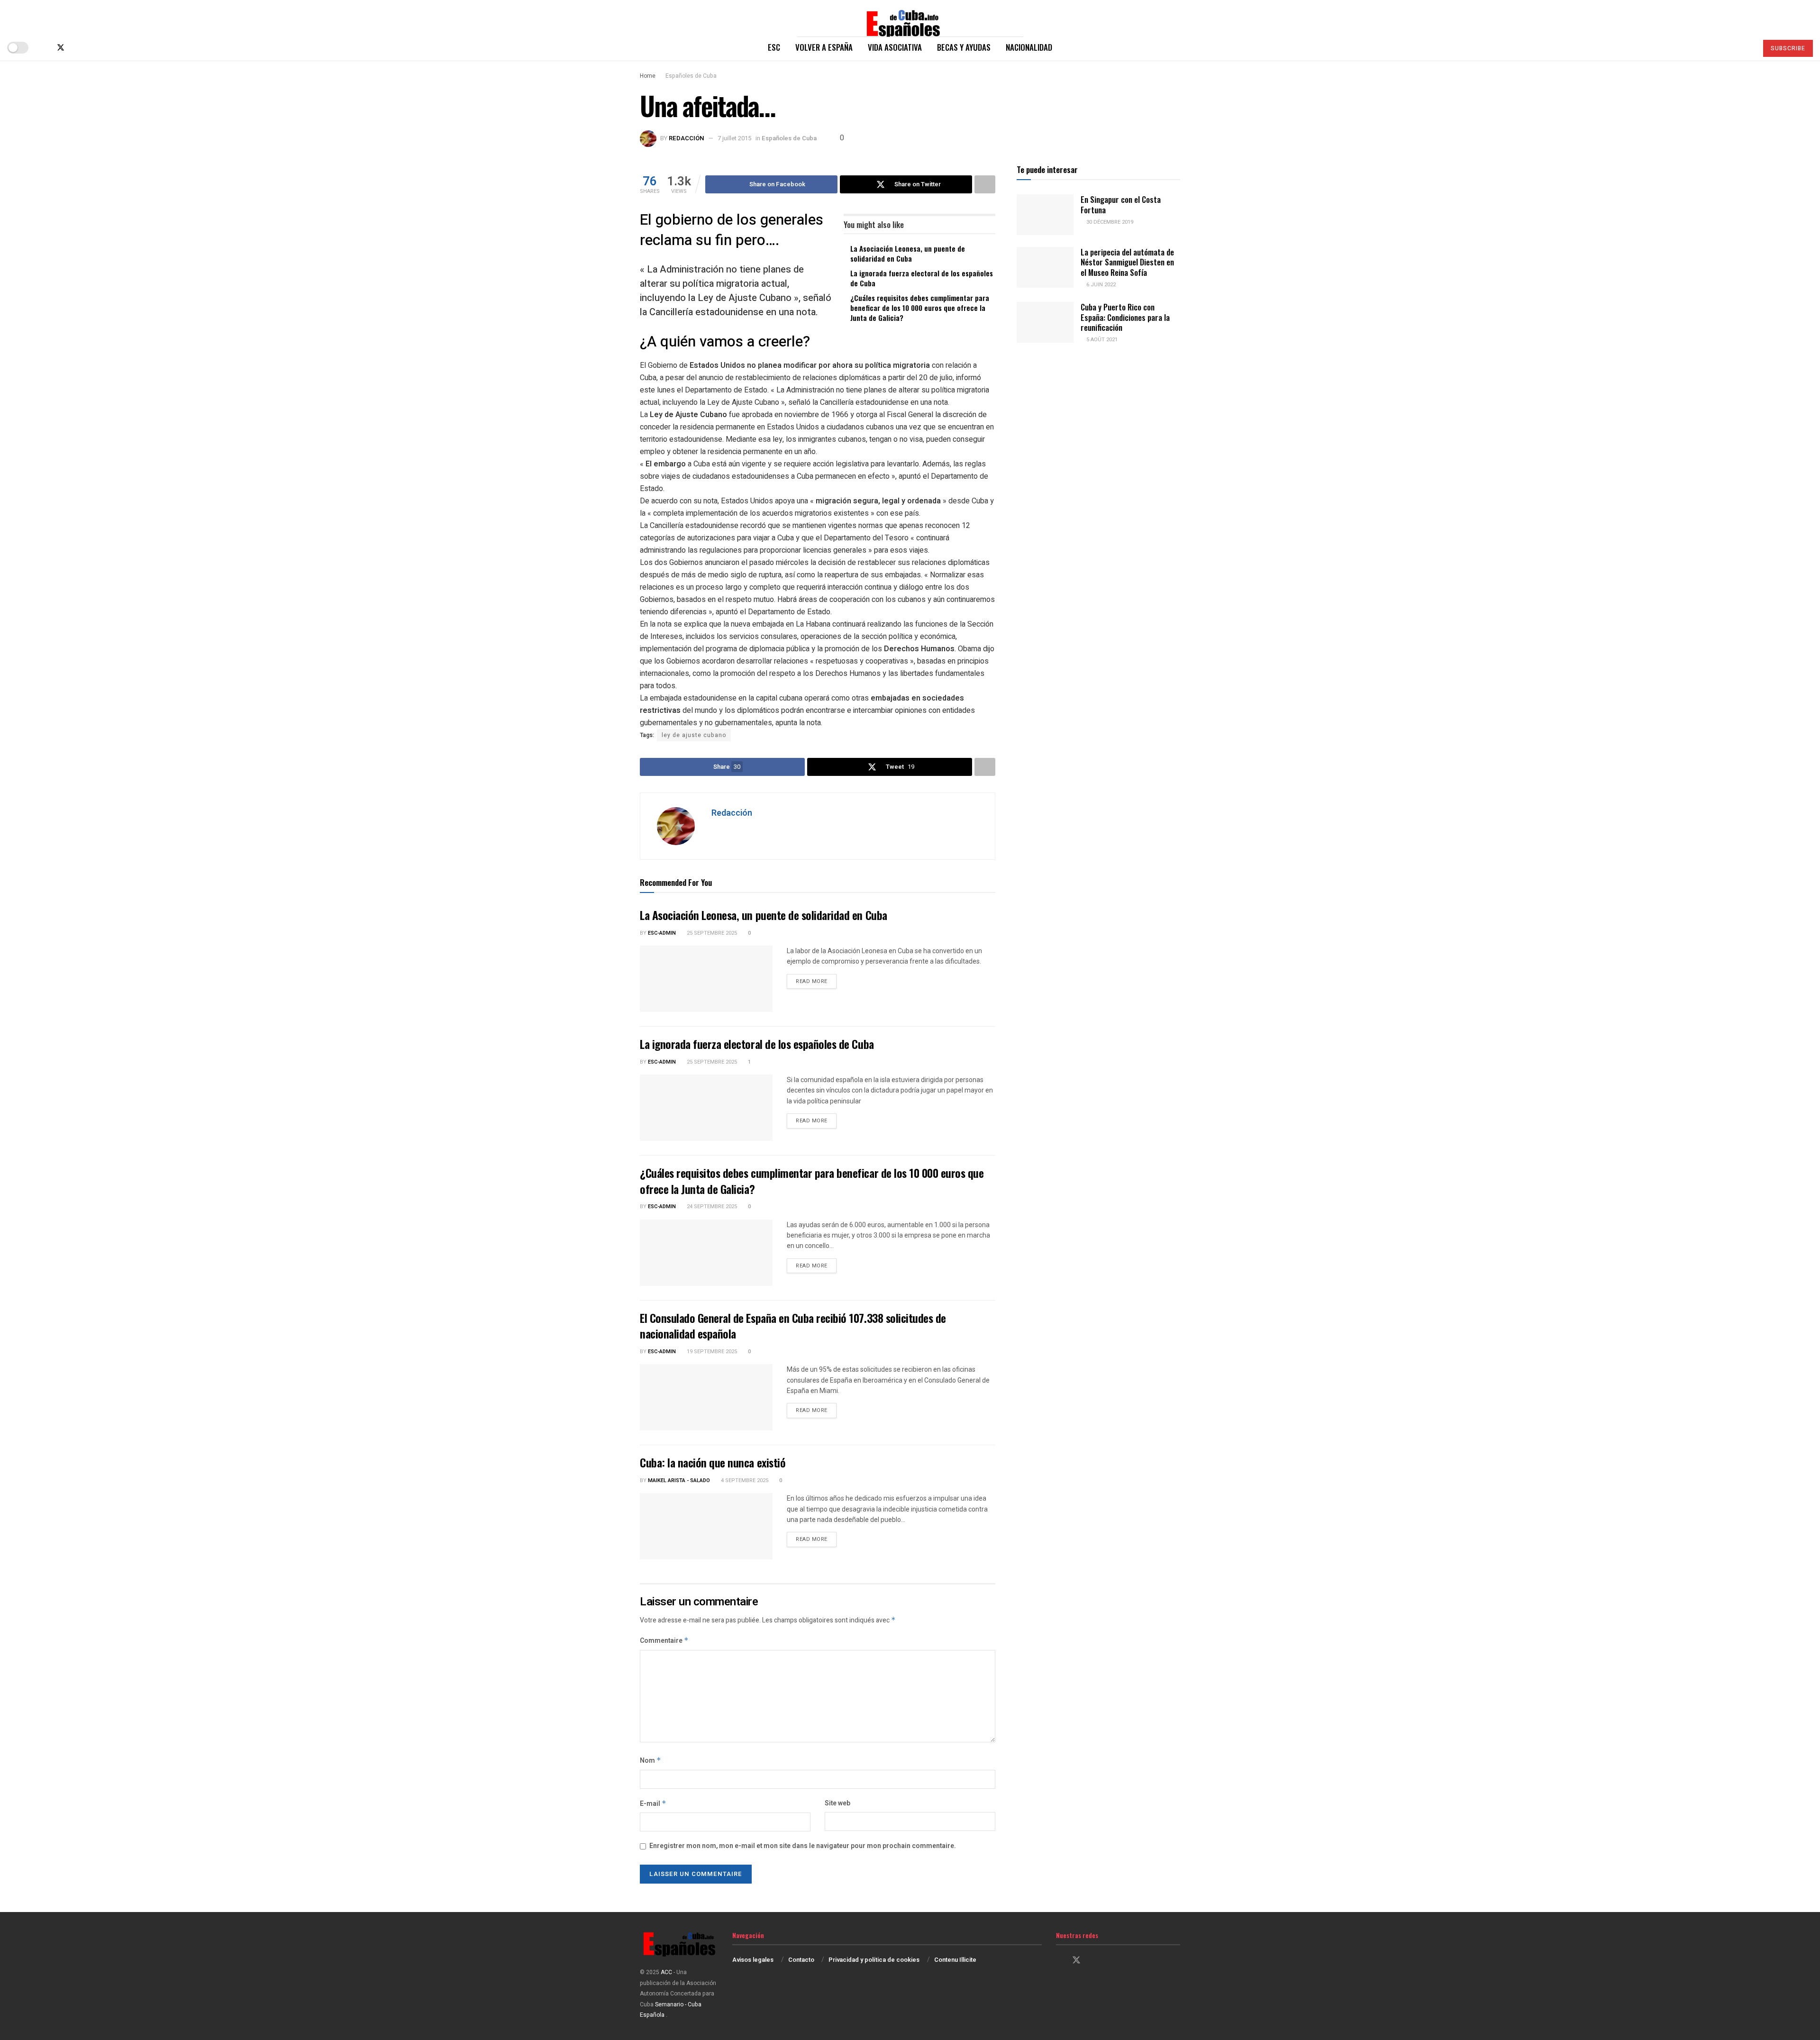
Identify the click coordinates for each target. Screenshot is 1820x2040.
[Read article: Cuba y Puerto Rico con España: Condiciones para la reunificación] (1045, 322)
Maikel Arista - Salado (679, 1480)
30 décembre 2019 (1109, 222)
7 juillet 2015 (734, 138)
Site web (837, 1803)
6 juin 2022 (1100, 285)
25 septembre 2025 (711, 933)
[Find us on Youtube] (92, 48)
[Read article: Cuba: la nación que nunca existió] (706, 1526)
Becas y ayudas (964, 47)
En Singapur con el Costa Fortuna (1121, 204)
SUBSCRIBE (1788, 48)
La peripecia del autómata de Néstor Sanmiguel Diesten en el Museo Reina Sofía (1127, 262)
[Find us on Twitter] (61, 48)
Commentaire (664, 1641)
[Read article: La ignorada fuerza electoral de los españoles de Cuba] (706, 1108)
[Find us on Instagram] (77, 48)
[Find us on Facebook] (45, 48)
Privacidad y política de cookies (874, 1960)
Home (648, 76)
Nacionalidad (1029, 47)
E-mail (653, 1804)
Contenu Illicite (955, 1960)
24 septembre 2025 (711, 1207)
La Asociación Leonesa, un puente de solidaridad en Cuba (908, 253)
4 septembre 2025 (744, 1480)
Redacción (687, 138)
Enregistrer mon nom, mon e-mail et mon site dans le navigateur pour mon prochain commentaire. (803, 1846)
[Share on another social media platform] (985, 184)
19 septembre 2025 (711, 1352)
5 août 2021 (1101, 340)
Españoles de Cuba (691, 76)
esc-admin (662, 933)
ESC (774, 47)
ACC (666, 1972)
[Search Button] (1746, 47)
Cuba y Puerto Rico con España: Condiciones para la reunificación (1125, 317)
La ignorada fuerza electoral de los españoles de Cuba (922, 278)
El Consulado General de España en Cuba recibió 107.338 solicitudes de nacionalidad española (793, 1326)
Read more (816, 981)
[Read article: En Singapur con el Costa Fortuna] (1045, 215)
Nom (651, 1761)
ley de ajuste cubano (694, 735)
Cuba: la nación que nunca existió (713, 1462)
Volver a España (824, 47)
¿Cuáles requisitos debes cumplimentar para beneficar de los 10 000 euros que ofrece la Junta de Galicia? (920, 308)
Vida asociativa (895, 47)
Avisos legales (753, 1960)
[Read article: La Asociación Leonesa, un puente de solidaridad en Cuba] (706, 979)
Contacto (801, 1960)
